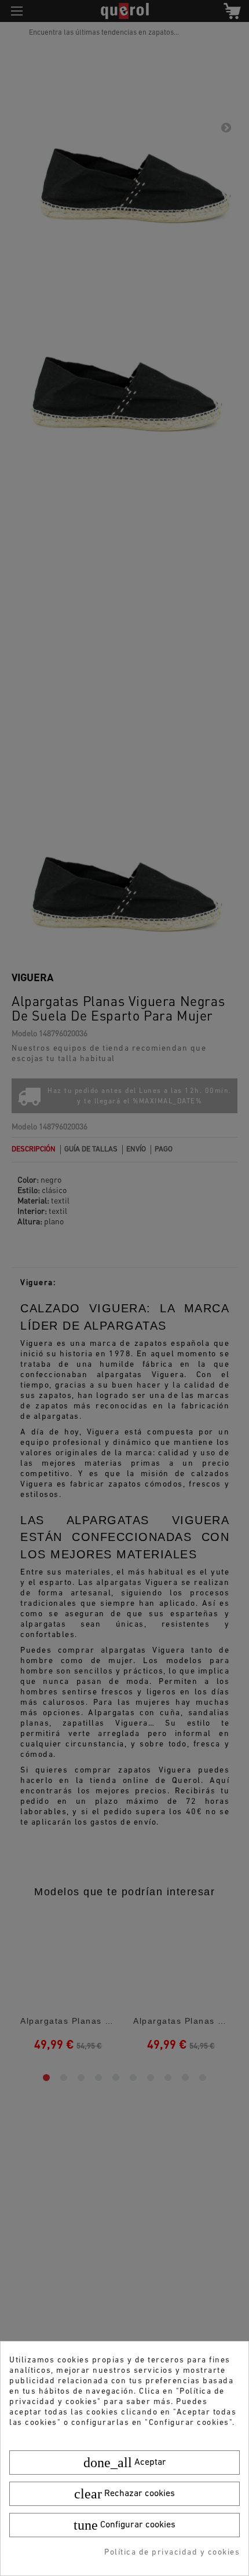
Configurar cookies (124, 2525)
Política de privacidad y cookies (172, 2553)
